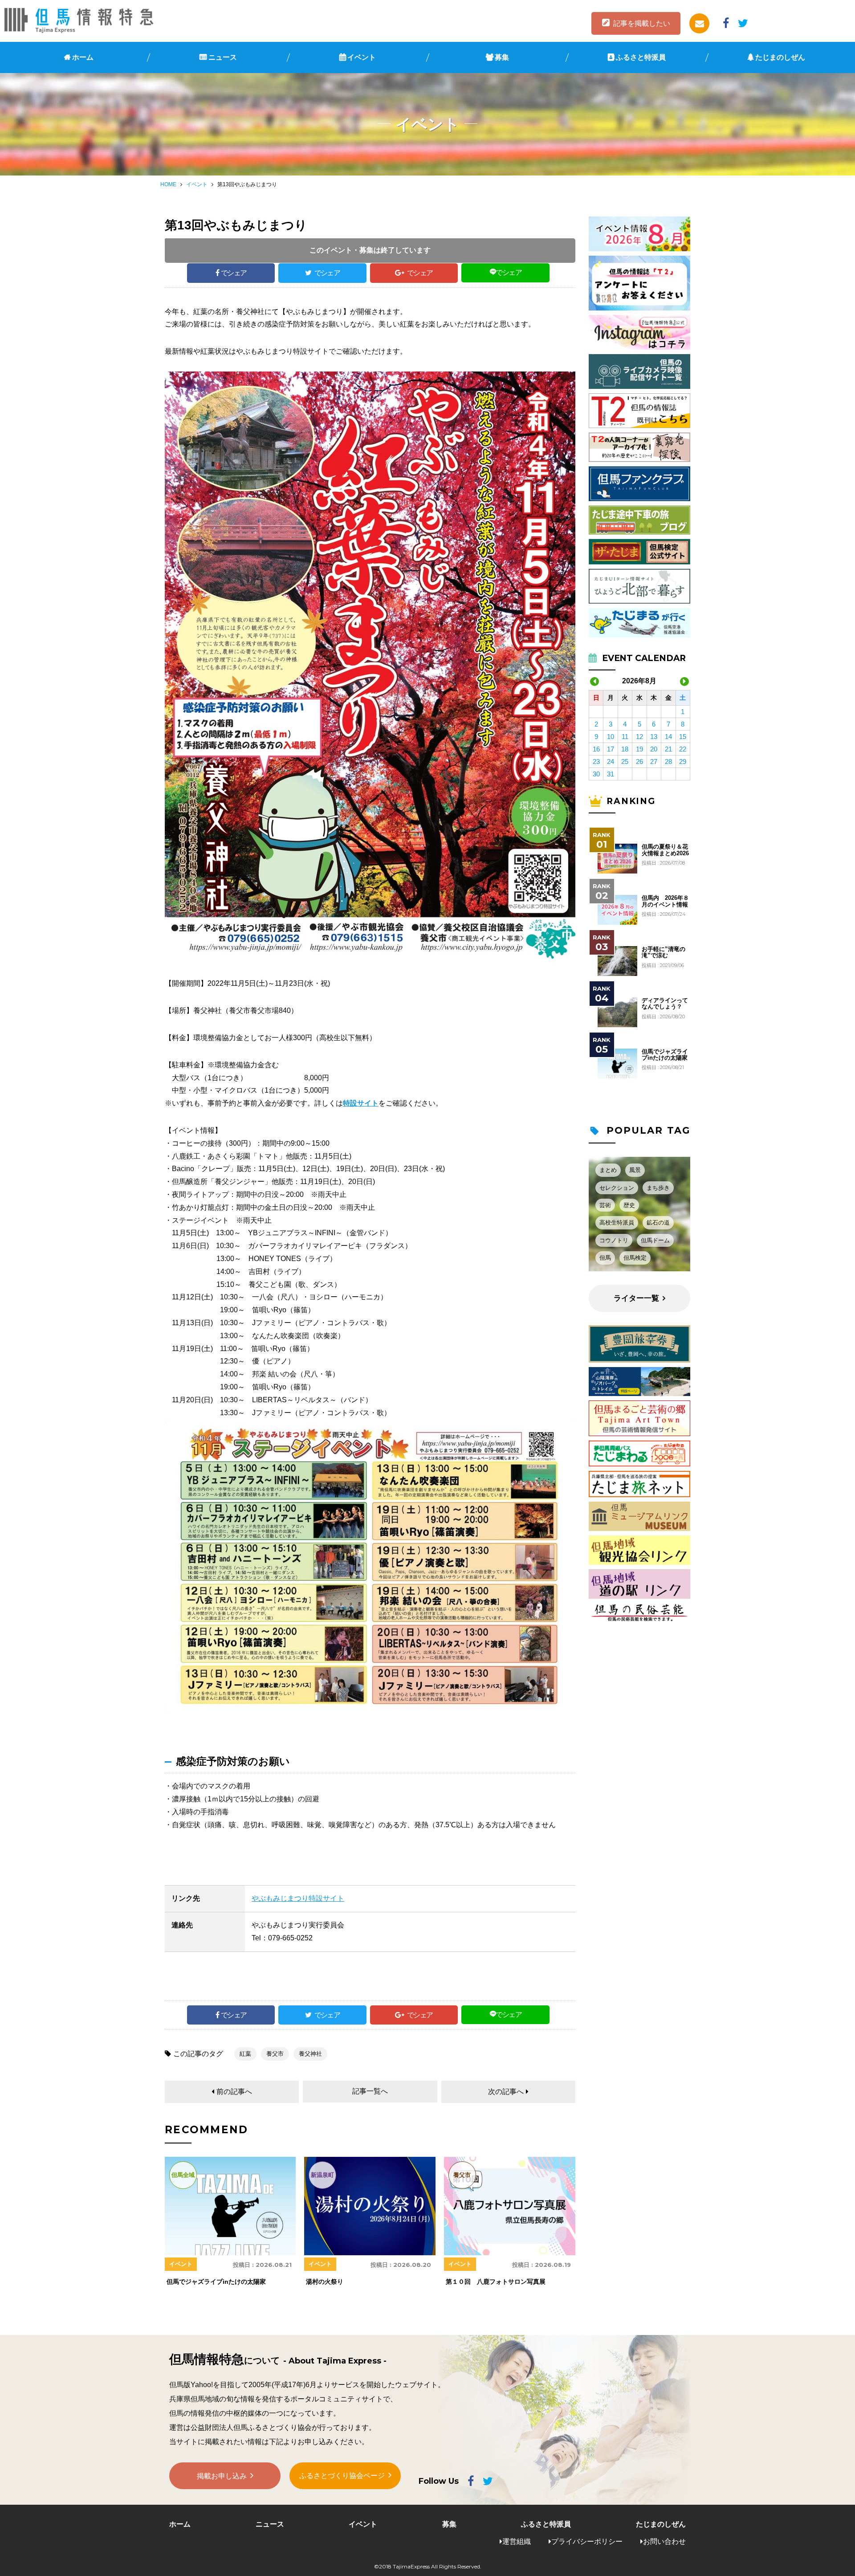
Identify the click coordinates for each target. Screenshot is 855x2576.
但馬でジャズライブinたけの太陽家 (665, 1055)
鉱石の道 (658, 1223)
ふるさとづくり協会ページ (342, 2476)
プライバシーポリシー (587, 2541)
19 (639, 749)
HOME (168, 184)
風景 (635, 1170)
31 (611, 774)
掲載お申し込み (222, 2476)
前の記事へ (234, 2092)
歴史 (629, 1205)
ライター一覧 (636, 1298)
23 (596, 761)
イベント (362, 57)
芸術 (605, 1205)
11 (625, 737)
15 (683, 737)
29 (683, 761)
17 (611, 749)
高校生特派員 (617, 1223)
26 (639, 761)
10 (611, 737)
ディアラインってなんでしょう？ (665, 1004)
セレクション (617, 1188)
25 (625, 761)
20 (654, 749)
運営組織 (517, 2541)
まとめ (608, 1170)
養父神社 (310, 2054)
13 (654, 737)
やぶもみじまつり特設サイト (298, 1898)
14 (668, 737)
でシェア (234, 273)
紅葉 (245, 2054)
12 (639, 737)
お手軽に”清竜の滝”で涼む (664, 952)
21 (668, 749)
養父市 (275, 2054)
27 (654, 761)
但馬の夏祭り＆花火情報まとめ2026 (665, 850)
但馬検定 (635, 1258)
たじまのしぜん (780, 57)
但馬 (605, 1258)
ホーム (83, 57)
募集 (502, 57)
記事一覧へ (370, 2091)
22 (683, 749)
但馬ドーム (655, 1240)
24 (611, 761)
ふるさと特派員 (641, 57)
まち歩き (658, 1188)
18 (625, 749)
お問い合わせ (664, 2541)
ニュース (223, 57)
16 (596, 749)
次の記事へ (506, 2092)
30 (596, 774)
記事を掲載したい (642, 23)
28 (668, 761)
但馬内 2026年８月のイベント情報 (665, 901)
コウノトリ (614, 1240)
